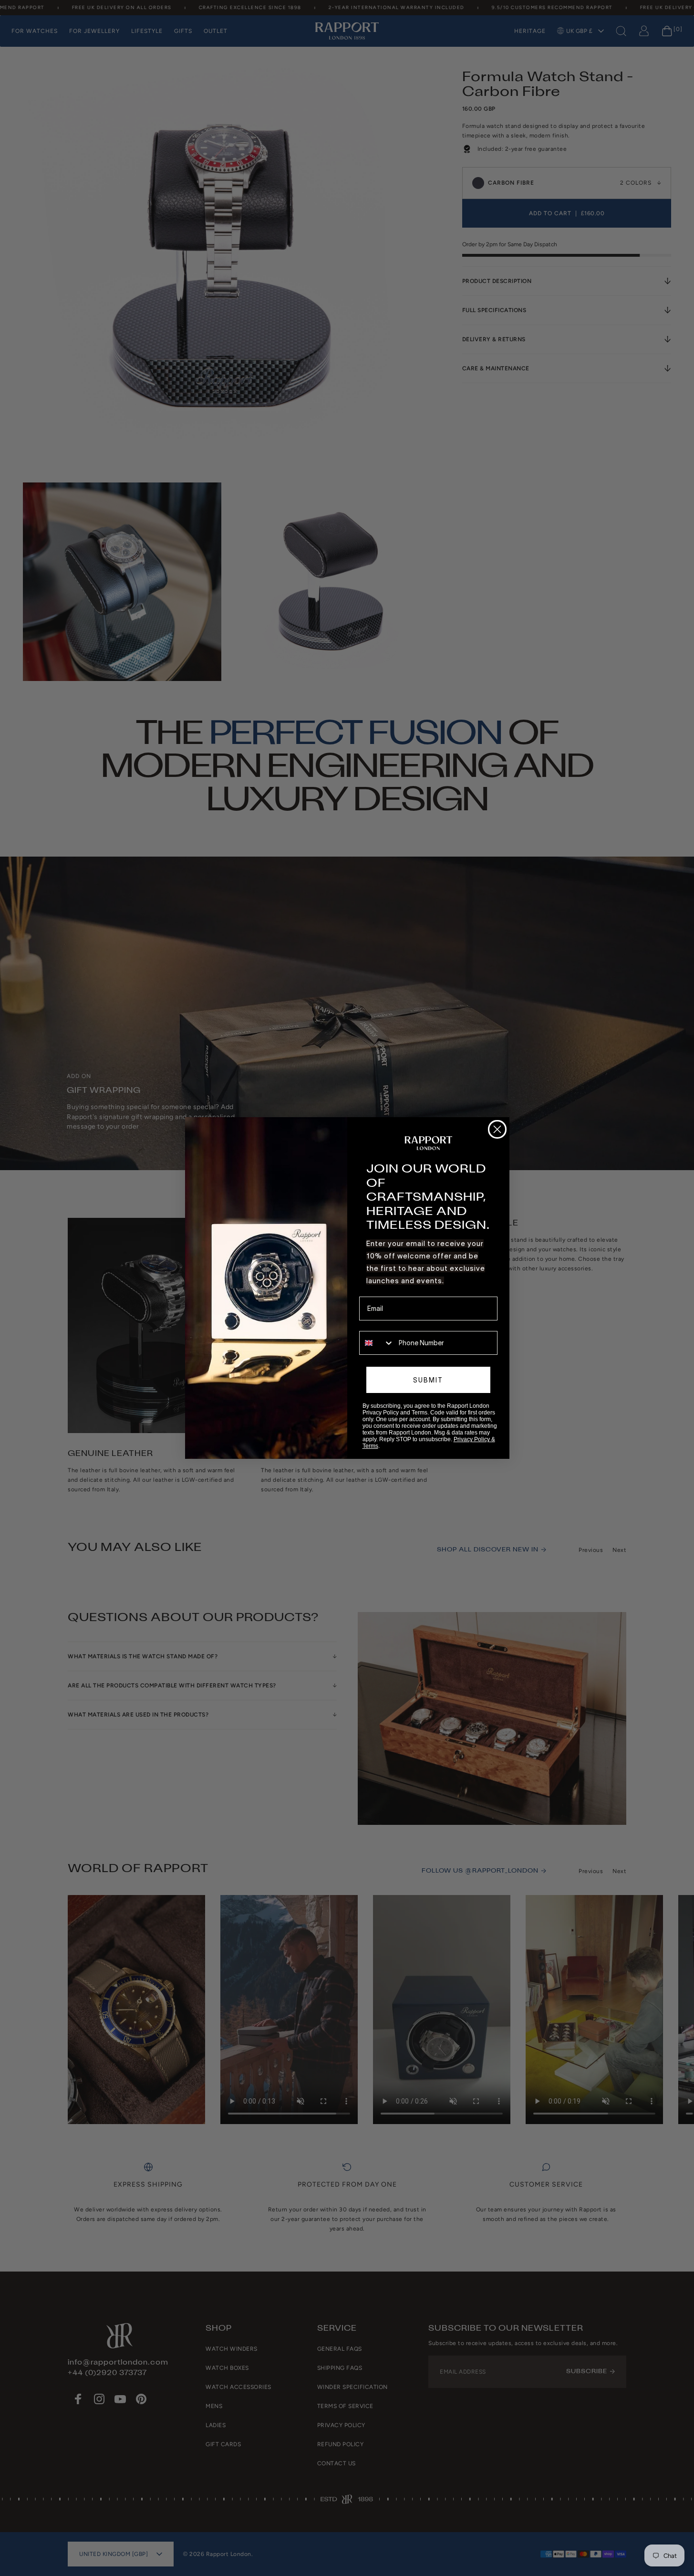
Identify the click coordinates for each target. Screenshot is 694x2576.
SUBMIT (428, 1380)
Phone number (381, 1324)
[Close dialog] (497, 1129)
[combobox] (377, 1343)
